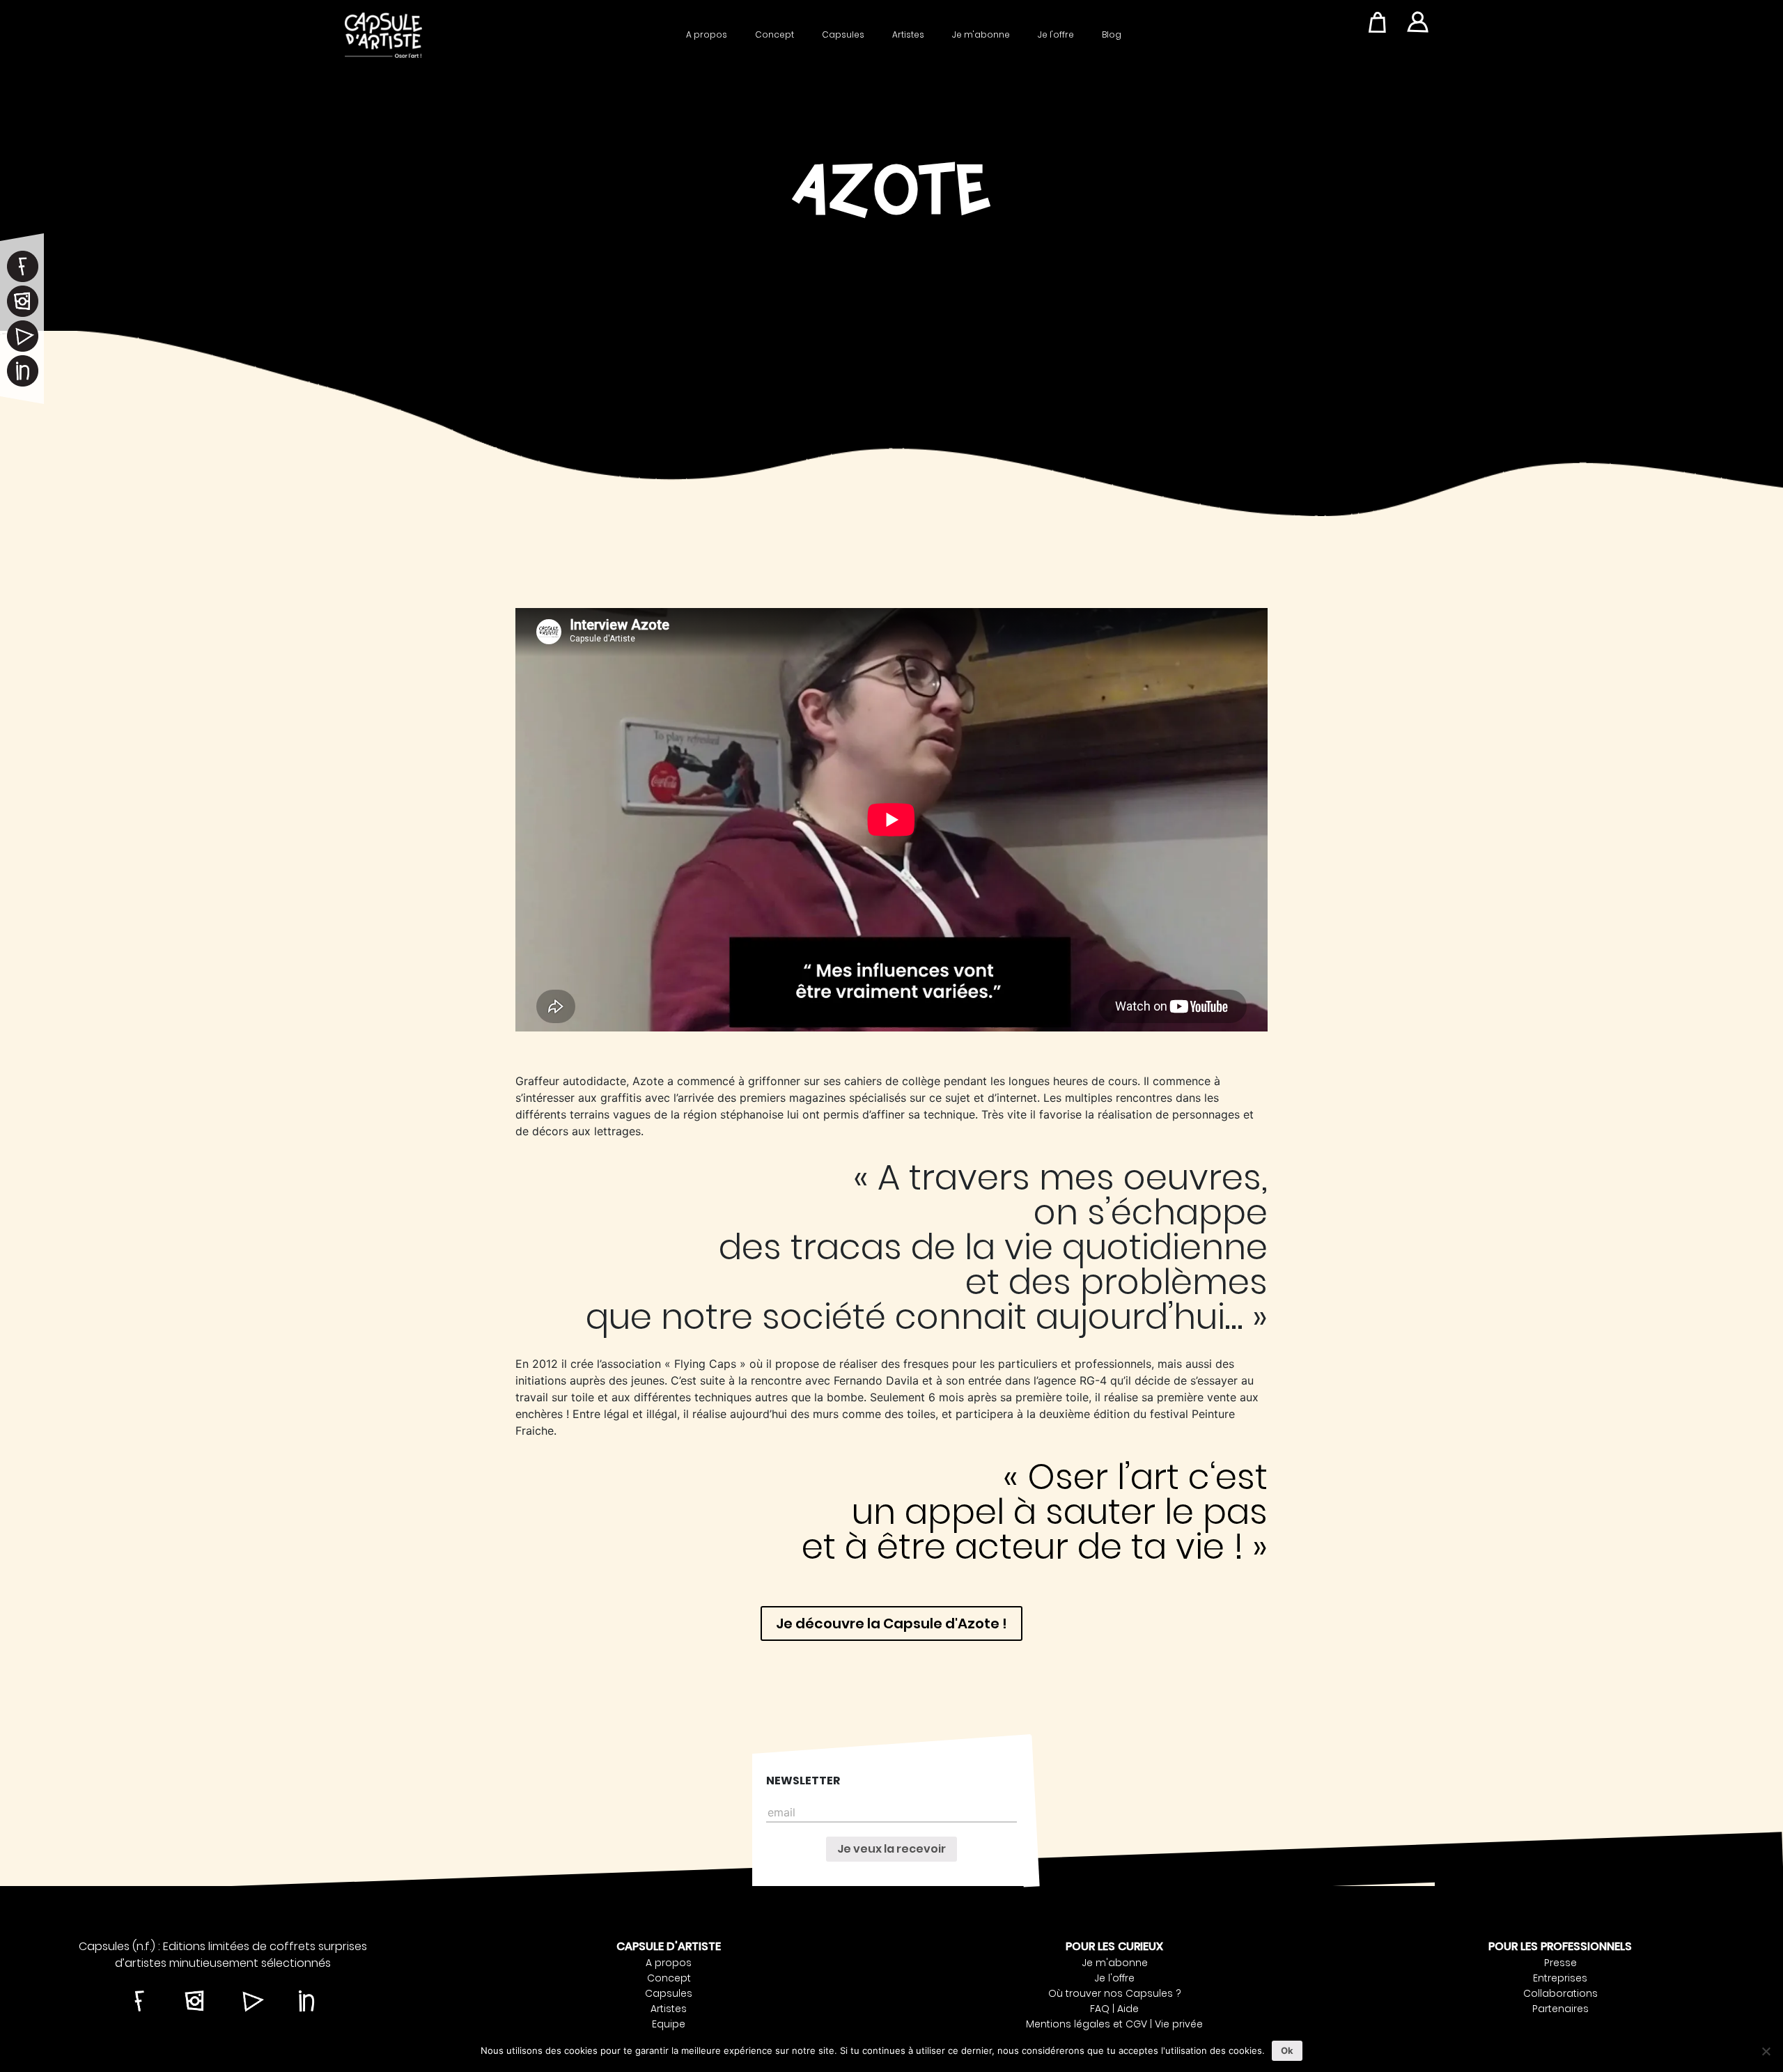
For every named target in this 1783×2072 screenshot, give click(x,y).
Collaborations (1560, 1993)
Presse (1560, 1963)
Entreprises (1560, 1978)
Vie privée (1179, 2024)
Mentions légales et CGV (1087, 2024)
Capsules (843, 34)
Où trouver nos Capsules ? (1115, 1993)
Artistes (908, 34)
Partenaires (1560, 2009)
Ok (1287, 2050)
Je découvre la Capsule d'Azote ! (891, 1623)
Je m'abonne (981, 34)
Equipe (669, 2024)
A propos (707, 34)
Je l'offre (1056, 34)
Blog (1112, 34)
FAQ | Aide (1114, 2009)
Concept (774, 34)
